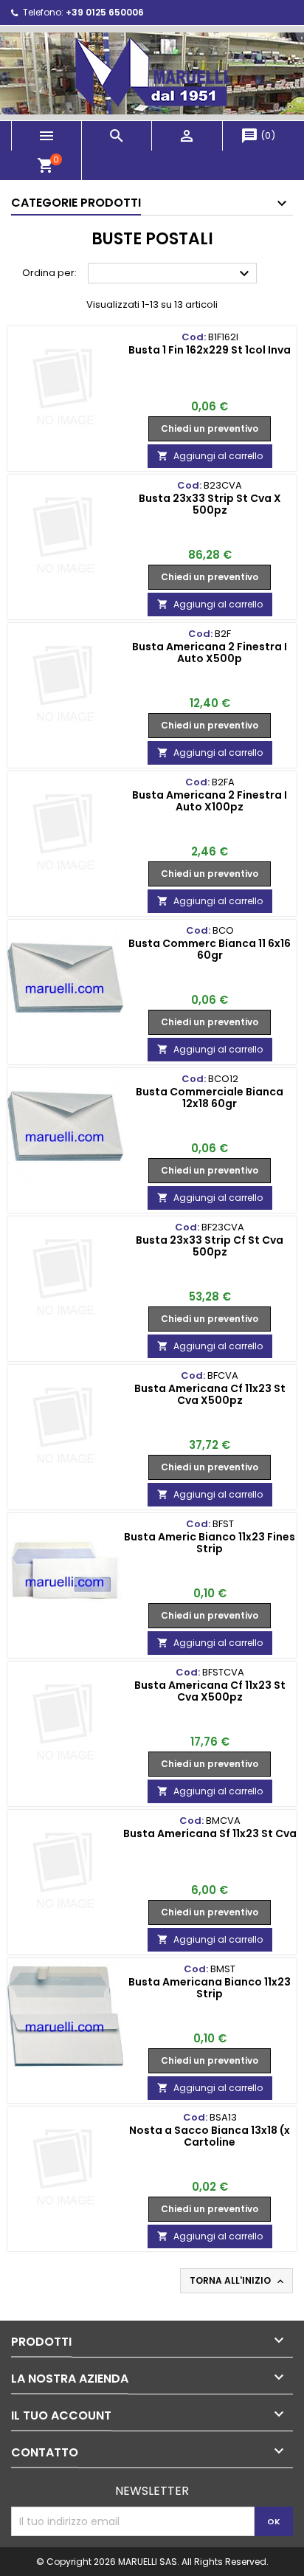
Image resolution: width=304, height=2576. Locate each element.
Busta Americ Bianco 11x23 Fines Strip (210, 1543)
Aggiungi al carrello (210, 456)
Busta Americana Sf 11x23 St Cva (210, 1833)
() (258, 135)
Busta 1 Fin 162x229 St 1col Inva (210, 350)
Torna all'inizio (238, 2281)
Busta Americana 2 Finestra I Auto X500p (210, 652)
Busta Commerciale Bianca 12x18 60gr (210, 1098)
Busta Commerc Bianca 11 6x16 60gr (210, 949)
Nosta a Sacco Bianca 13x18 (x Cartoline (210, 2136)
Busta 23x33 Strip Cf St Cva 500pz (210, 1246)
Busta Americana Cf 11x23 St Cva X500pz (210, 1394)
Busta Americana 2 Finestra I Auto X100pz (210, 801)
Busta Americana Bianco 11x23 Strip (210, 1988)
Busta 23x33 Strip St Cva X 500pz (210, 504)
